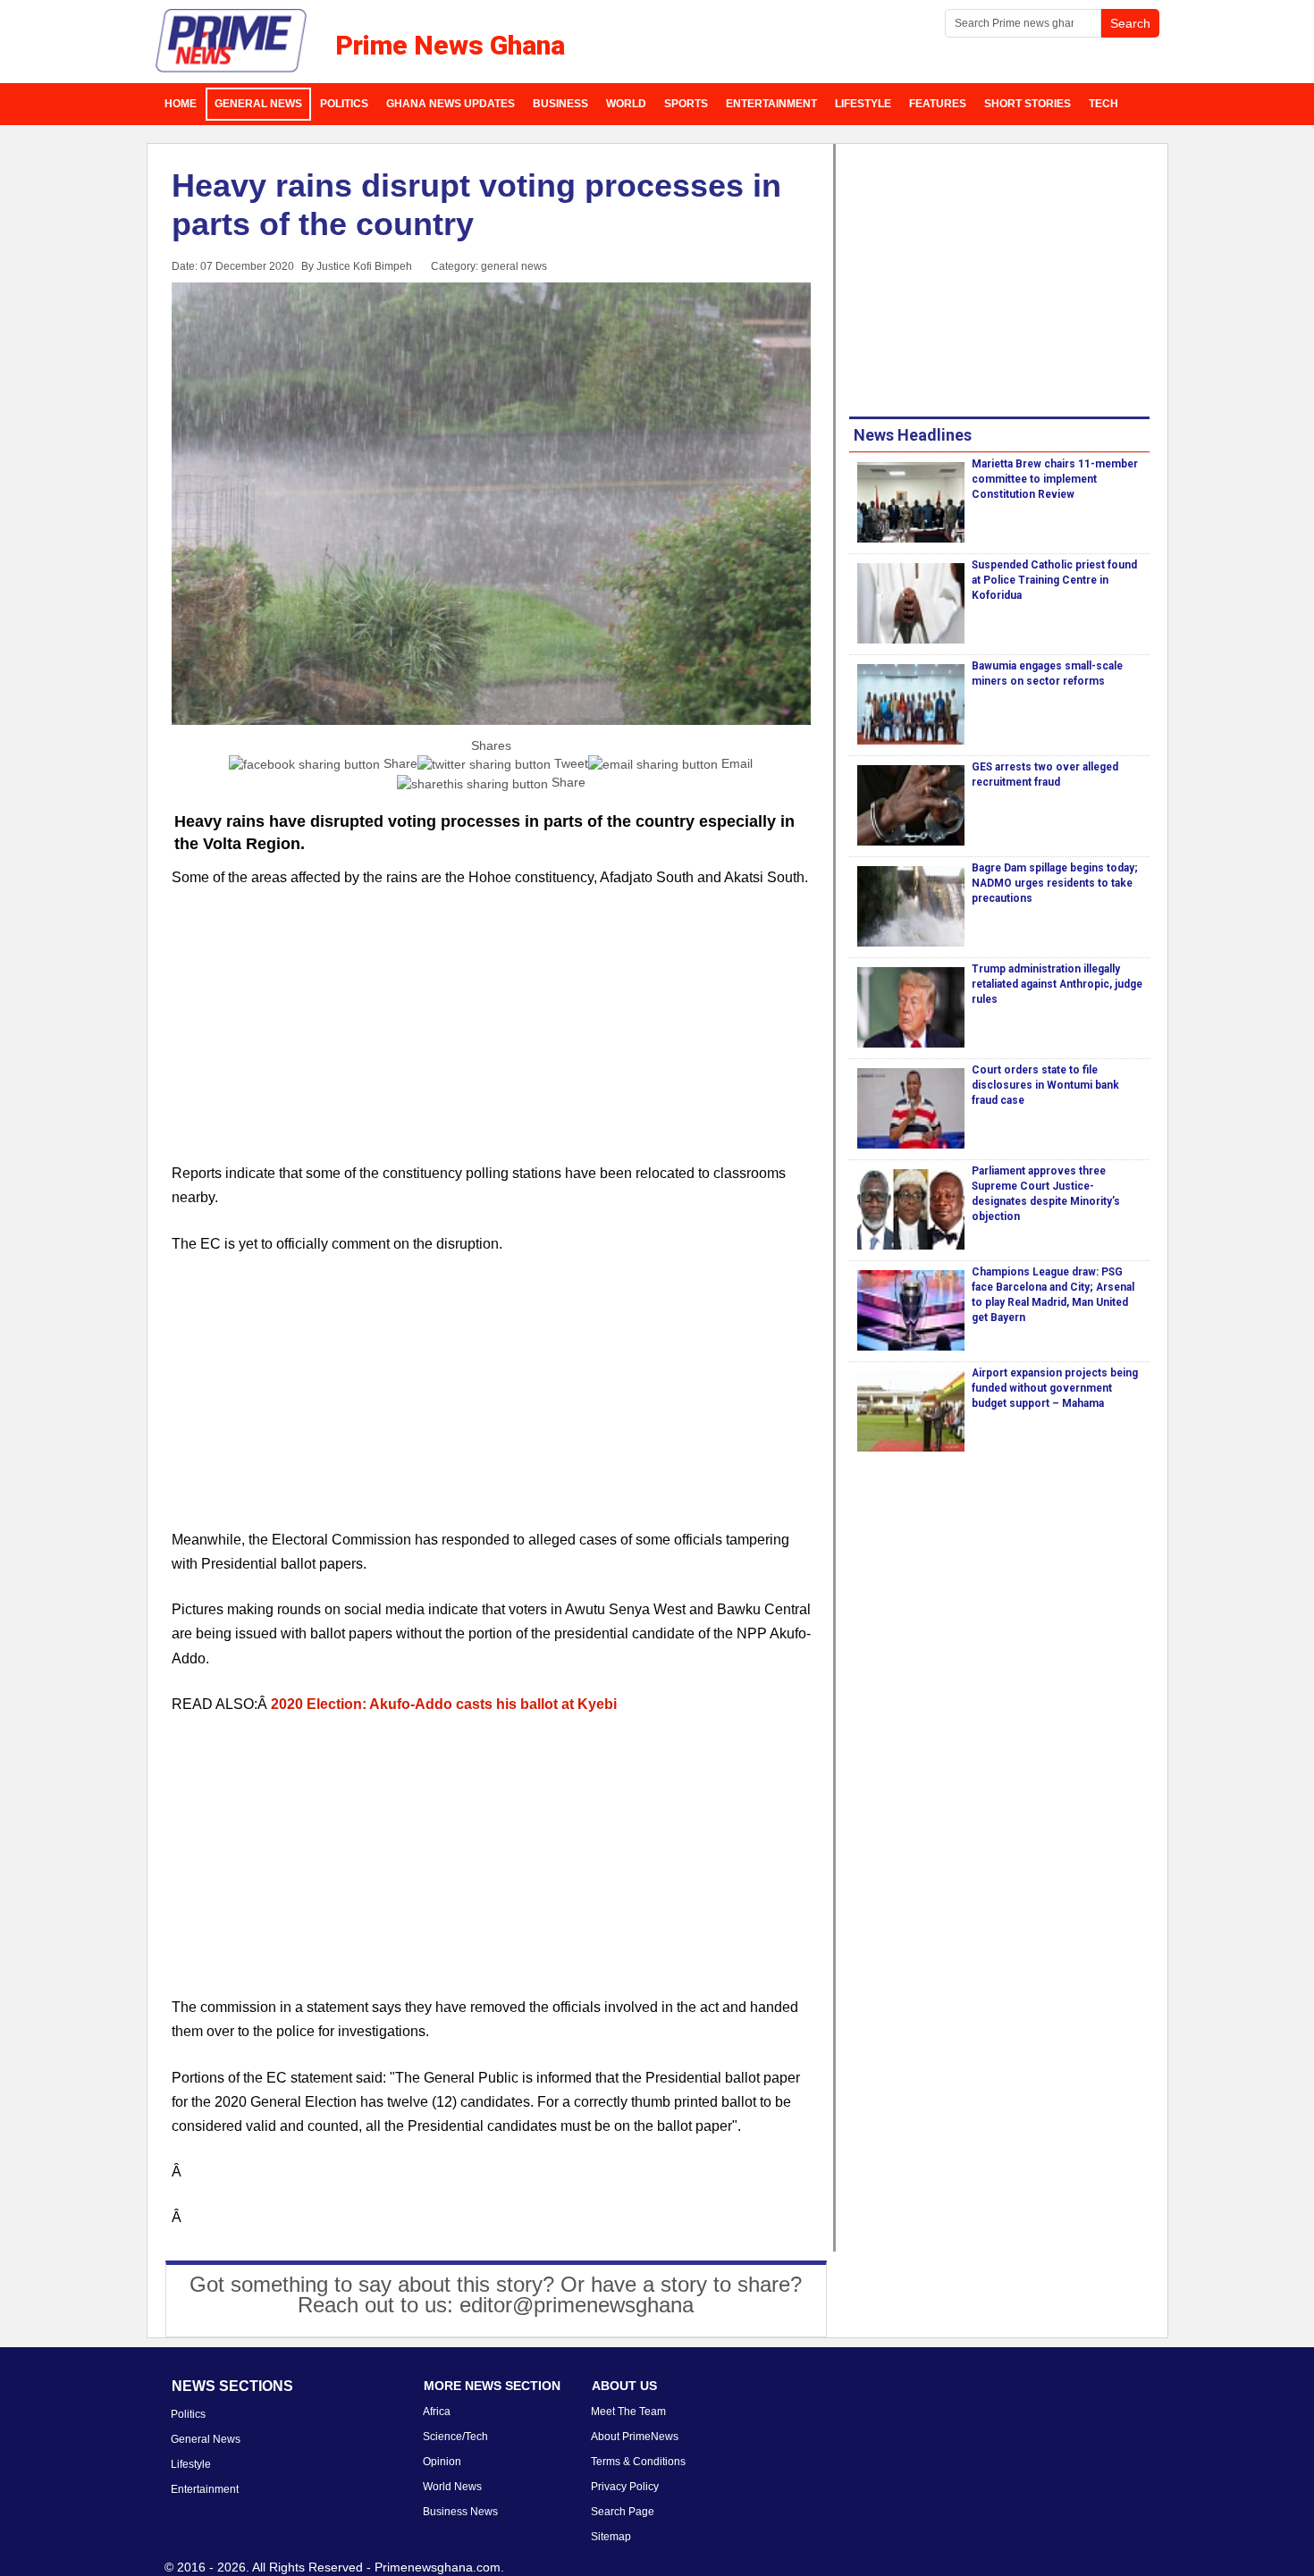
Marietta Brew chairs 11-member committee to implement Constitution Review (1055, 479)
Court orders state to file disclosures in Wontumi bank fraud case (1045, 1085)
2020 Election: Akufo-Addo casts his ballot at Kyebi (444, 1704)
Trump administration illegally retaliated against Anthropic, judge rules (1057, 984)
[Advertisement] (492, 1036)
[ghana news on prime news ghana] (232, 41)
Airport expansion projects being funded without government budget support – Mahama (1055, 1388)
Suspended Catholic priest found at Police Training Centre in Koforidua (1054, 580)
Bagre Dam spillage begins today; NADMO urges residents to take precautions (1055, 883)
